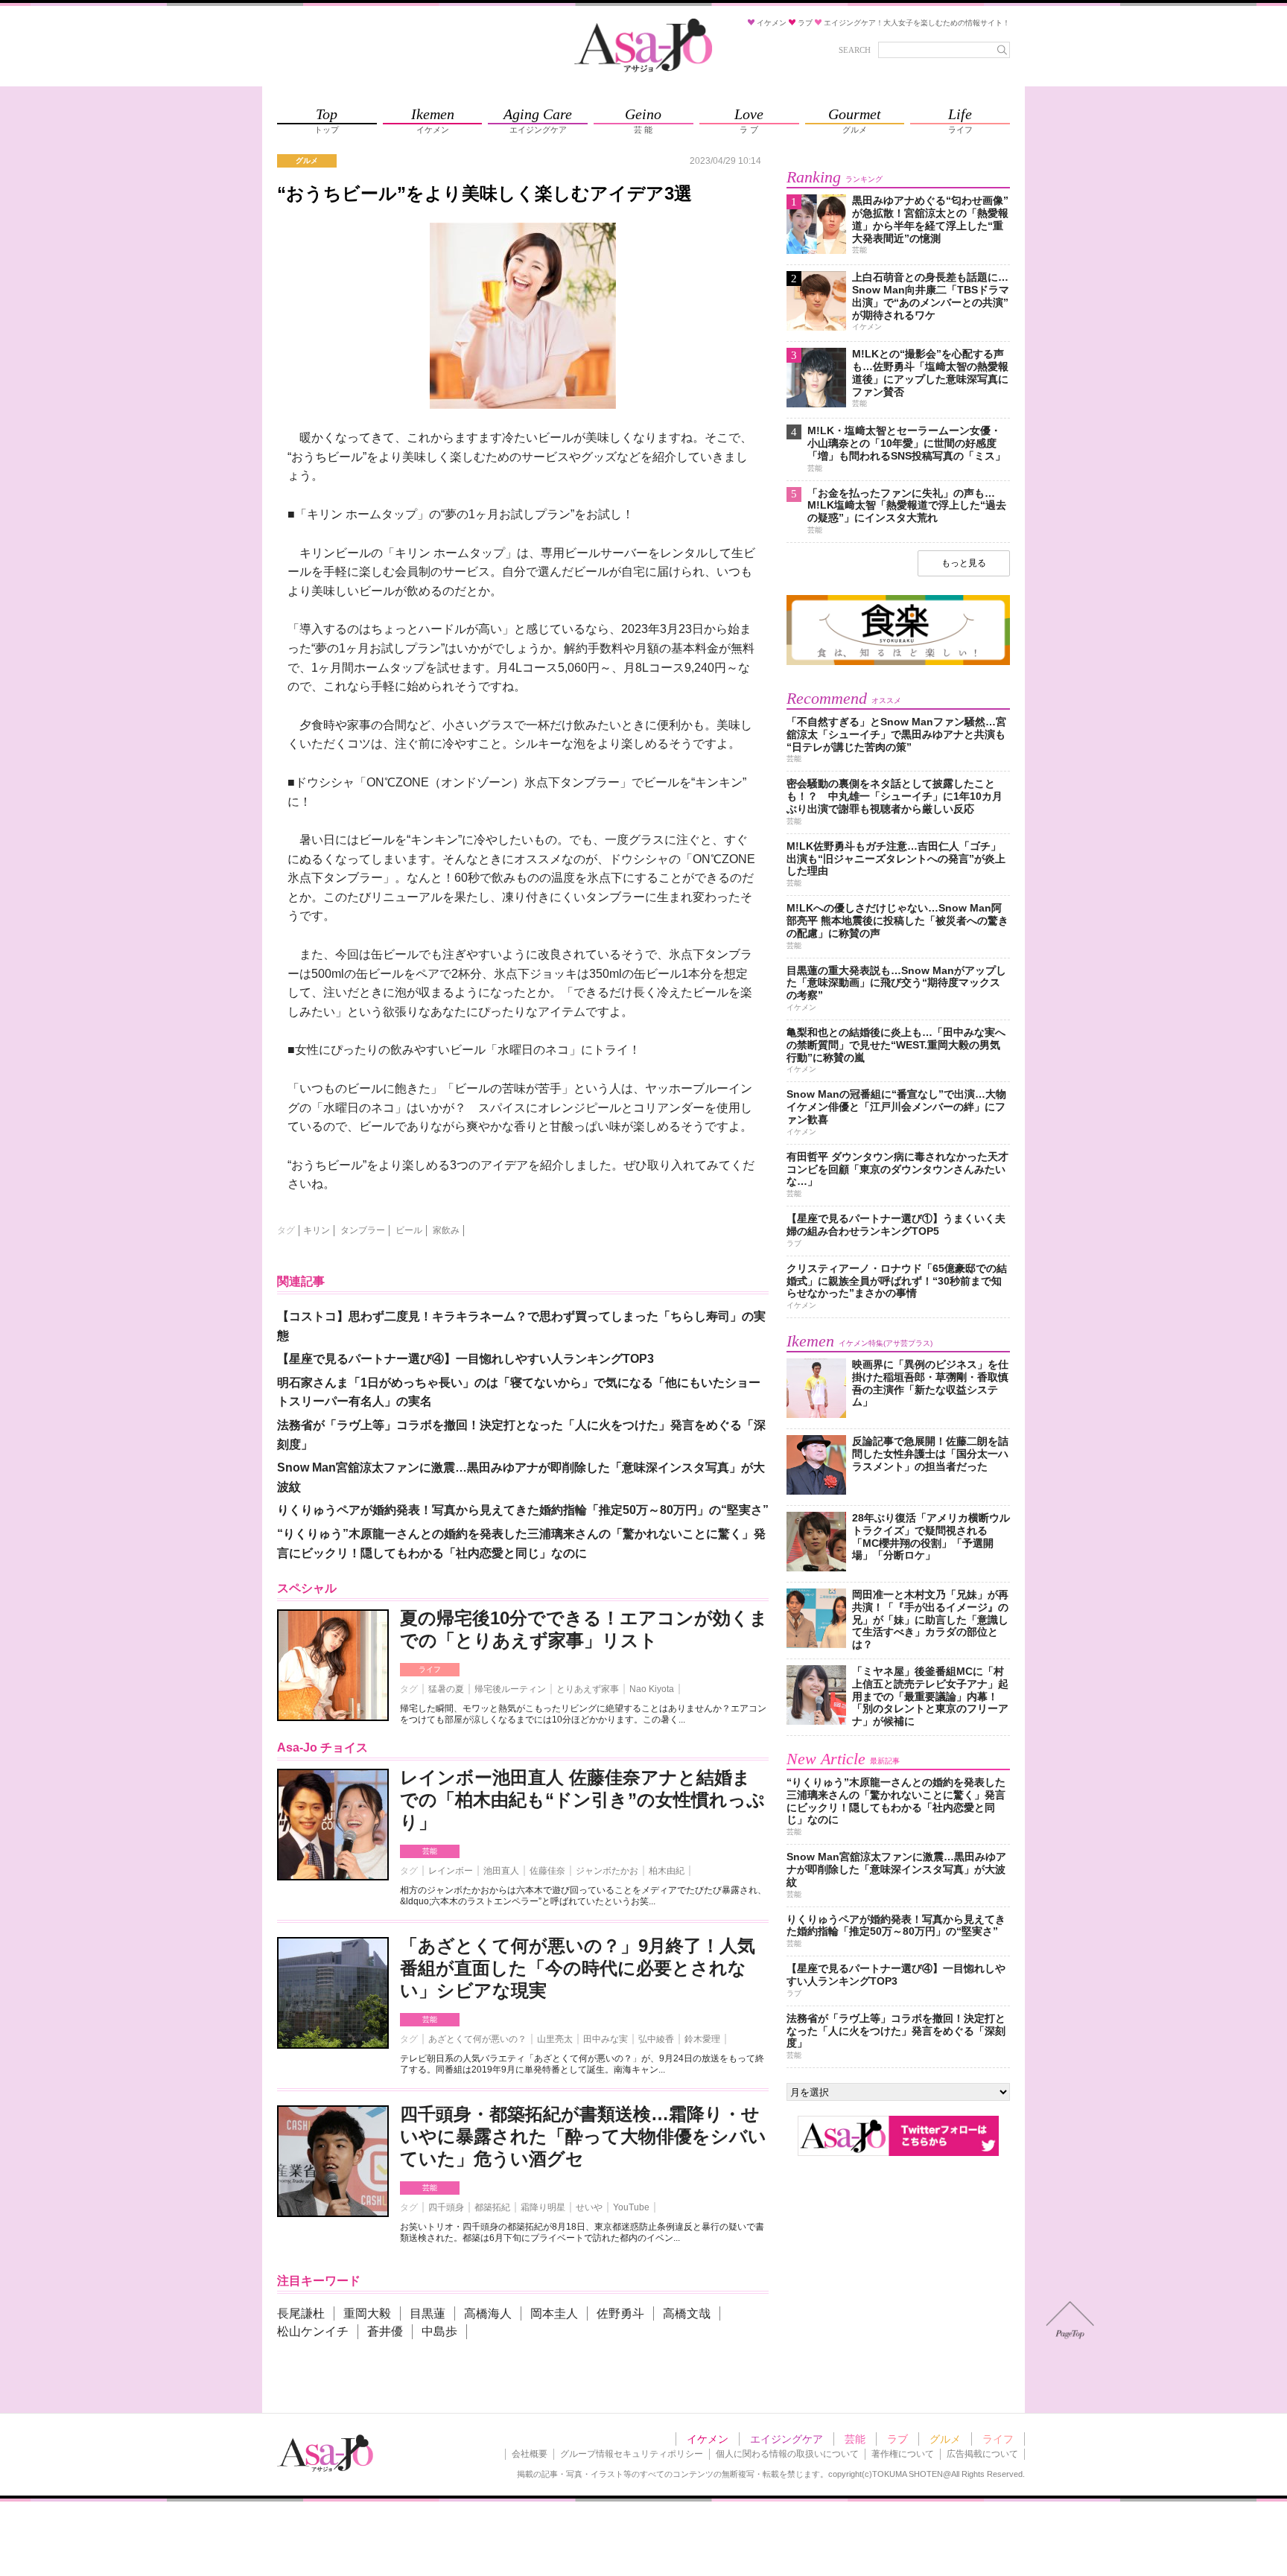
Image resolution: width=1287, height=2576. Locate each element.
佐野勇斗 (620, 2313)
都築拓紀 (492, 2207)
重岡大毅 (367, 2313)
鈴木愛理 (702, 2039)
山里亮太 (555, 2039)
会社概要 (530, 2454)
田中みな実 (606, 2039)
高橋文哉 (687, 2313)
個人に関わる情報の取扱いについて (787, 2454)
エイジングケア (786, 2439)
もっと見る (964, 563)
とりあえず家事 (588, 1689)
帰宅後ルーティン (510, 1689)
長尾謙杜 (301, 2313)
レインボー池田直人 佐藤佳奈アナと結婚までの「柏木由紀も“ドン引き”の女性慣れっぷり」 (582, 1800)
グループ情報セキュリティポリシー (632, 2454)
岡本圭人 (554, 2313)
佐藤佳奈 (547, 1871)
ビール (409, 1230)
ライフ (430, 1669)
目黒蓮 (428, 2313)
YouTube (631, 2207)
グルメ (945, 2439)
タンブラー (363, 1230)
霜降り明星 (543, 2207)
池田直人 (501, 1871)
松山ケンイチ (313, 2331)
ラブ (897, 2439)
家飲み (446, 1230)
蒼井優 (385, 2331)
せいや (589, 2207)
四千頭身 (446, 2207)
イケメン (708, 2439)
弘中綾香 (656, 2039)
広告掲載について (982, 2454)
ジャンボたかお (607, 1871)
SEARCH (855, 50)
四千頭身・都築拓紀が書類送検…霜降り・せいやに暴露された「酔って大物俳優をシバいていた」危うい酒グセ (583, 2136)
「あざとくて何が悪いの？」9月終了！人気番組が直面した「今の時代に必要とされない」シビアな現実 (578, 1968)
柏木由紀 (667, 1871)
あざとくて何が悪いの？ (477, 2039)
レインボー (451, 1871)
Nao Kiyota (652, 1689)
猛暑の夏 (446, 1689)
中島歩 (439, 2331)
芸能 (430, 1851)
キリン (317, 1230)
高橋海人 (488, 2313)
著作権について (903, 2454)
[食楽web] (898, 662)
